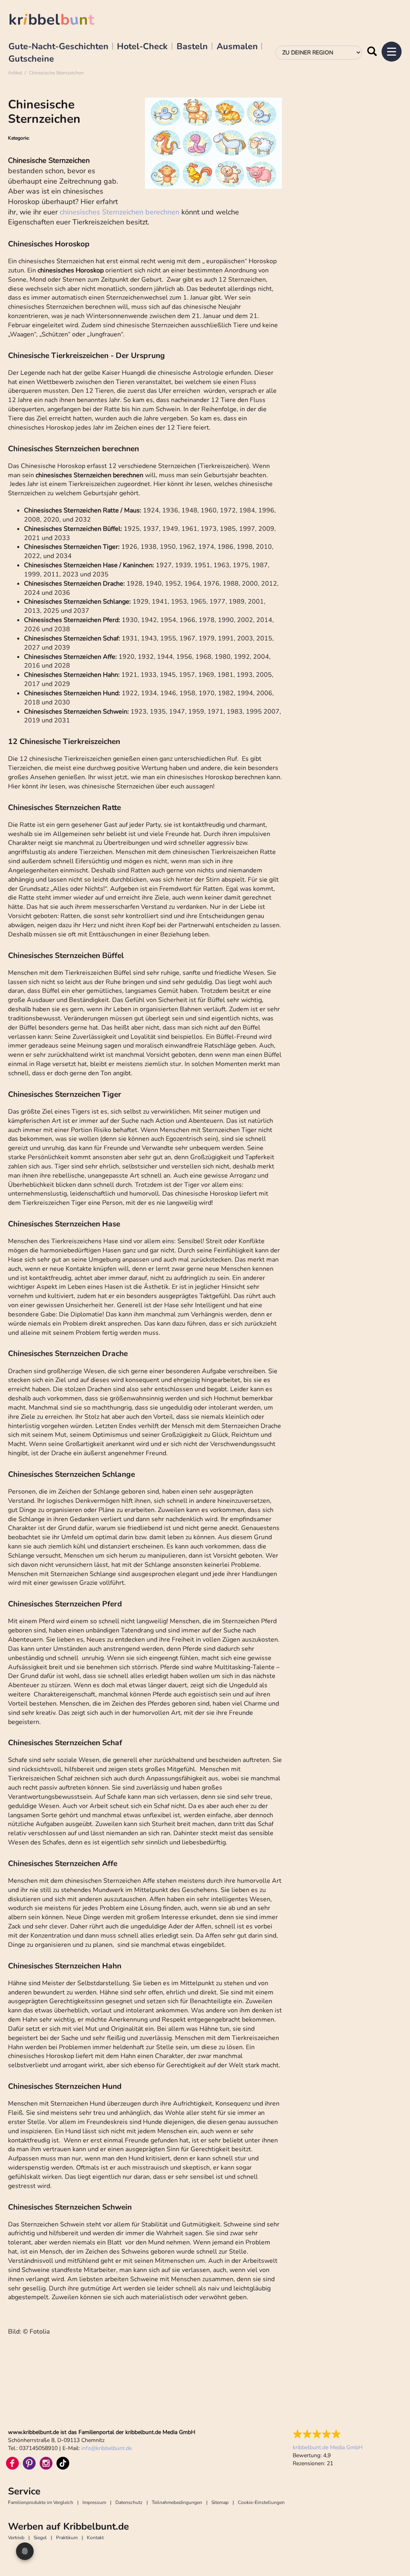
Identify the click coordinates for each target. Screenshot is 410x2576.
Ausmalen (237, 47)
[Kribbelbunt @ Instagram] (46, 2463)
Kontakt (95, 2538)
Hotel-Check (142, 47)
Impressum (94, 2502)
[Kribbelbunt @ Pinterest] (29, 2463)
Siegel (40, 2538)
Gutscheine (31, 59)
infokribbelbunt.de (107, 2448)
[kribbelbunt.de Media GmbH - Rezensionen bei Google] (328, 2434)
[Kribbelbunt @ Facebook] (12, 2463)
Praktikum (67, 2538)
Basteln (192, 47)
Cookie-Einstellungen (261, 2502)
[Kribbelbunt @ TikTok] (63, 2463)
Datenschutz (129, 2502)
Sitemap (220, 2502)
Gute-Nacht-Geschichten (58, 47)
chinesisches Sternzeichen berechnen (120, 212)
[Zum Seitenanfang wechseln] (394, 2552)
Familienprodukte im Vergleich (41, 2502)
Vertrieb (16, 2538)
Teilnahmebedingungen (177, 2502)
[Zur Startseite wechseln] (60, 21)
